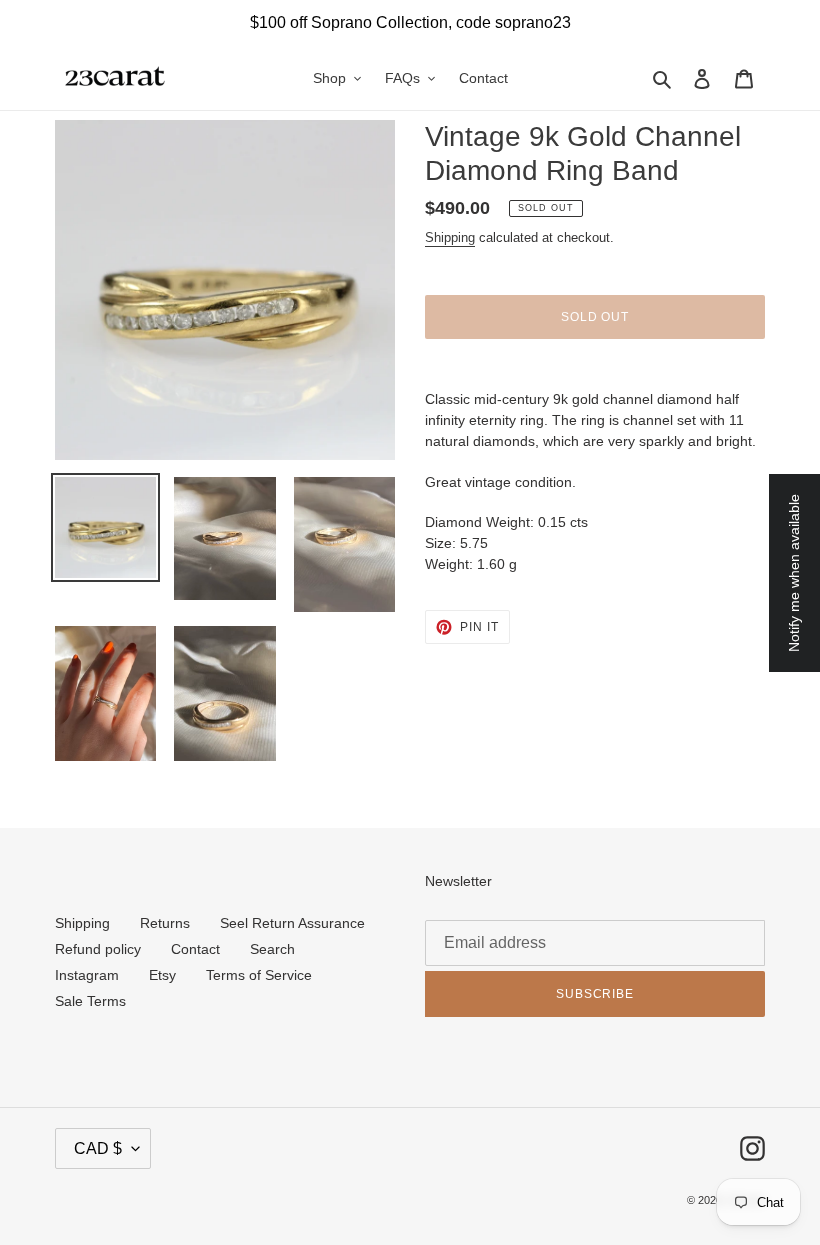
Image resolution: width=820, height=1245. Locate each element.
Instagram (87, 975)
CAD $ (98, 1148)
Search (272, 949)
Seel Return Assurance (292, 923)
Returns (165, 923)
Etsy (162, 975)
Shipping (450, 237)
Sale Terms (90, 1001)
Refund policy (98, 949)
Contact (195, 949)
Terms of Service (259, 975)
